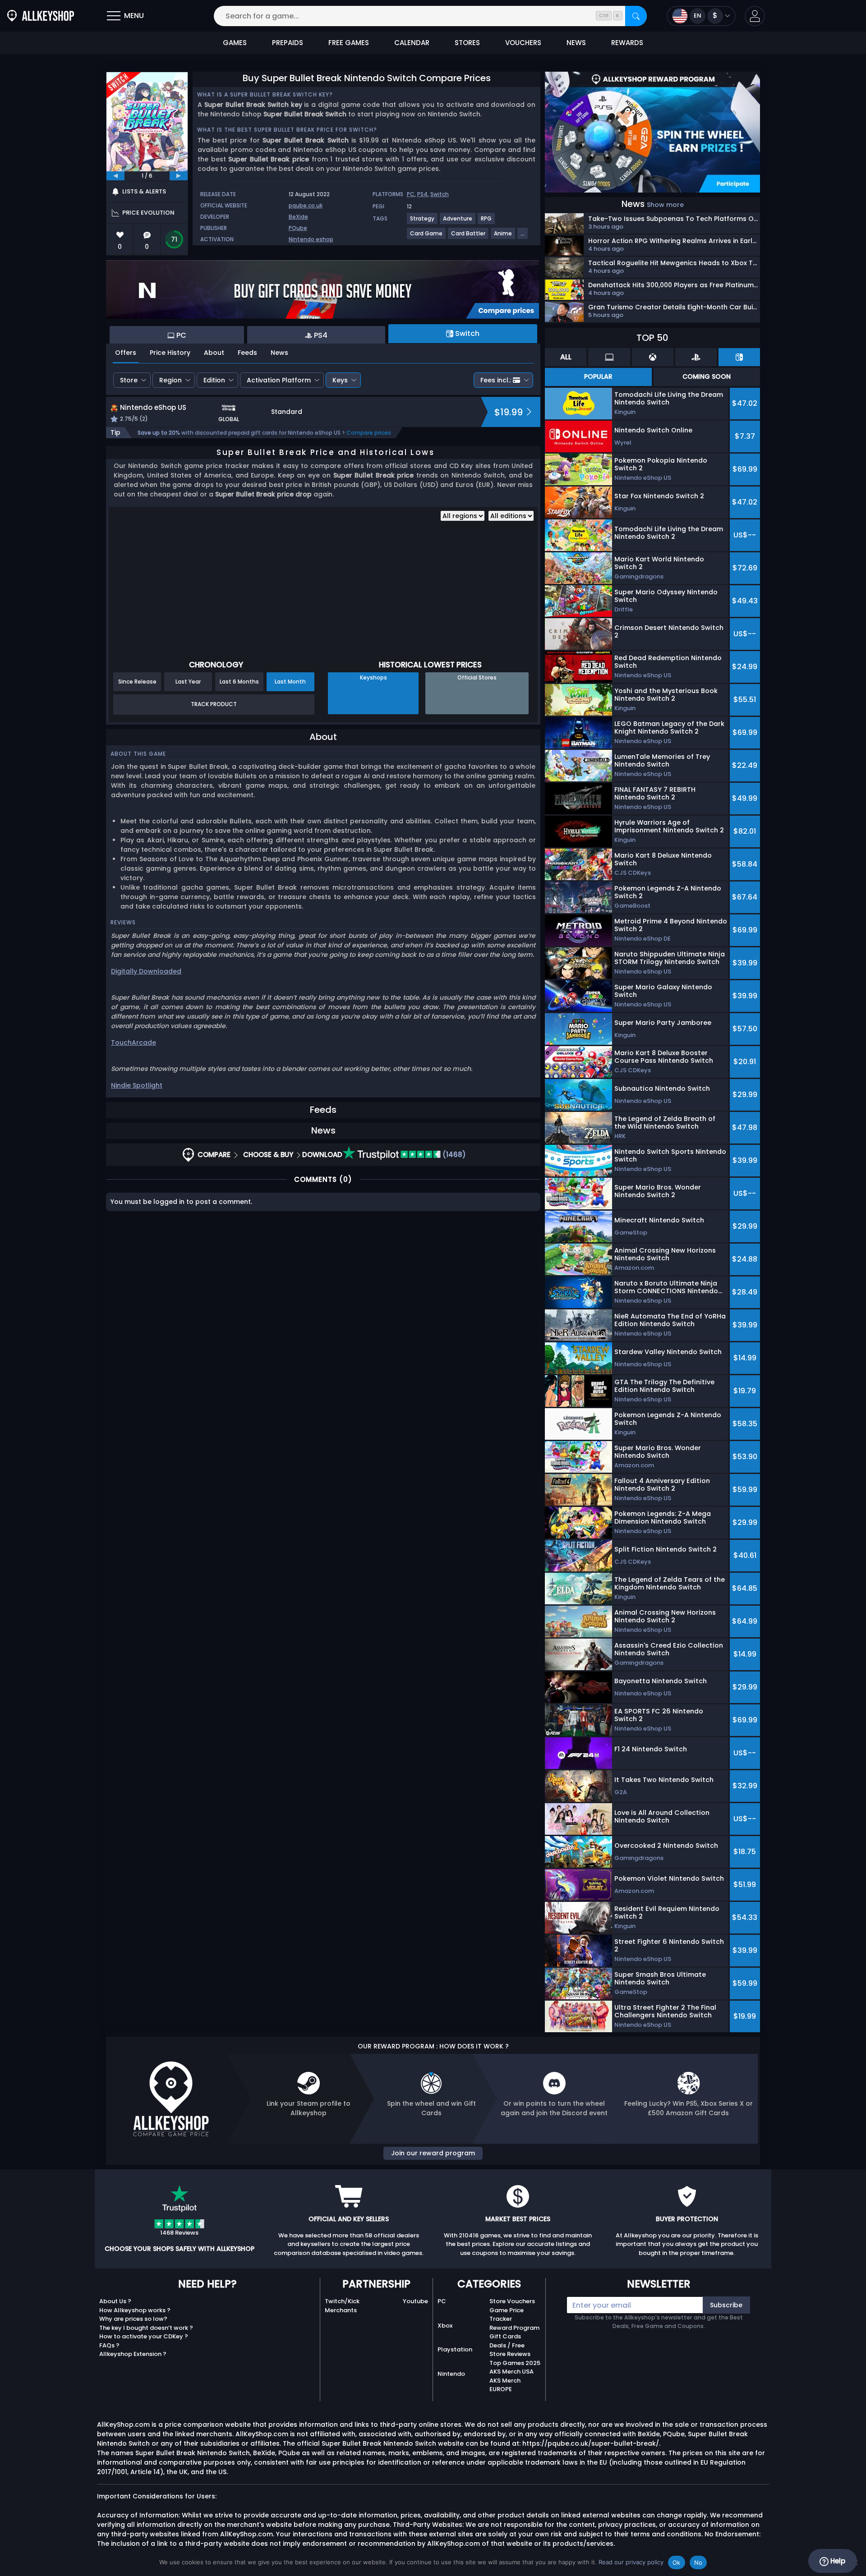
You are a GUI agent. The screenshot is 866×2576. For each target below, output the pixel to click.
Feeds (247, 353)
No (698, 2562)
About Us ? (115, 2301)
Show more (665, 205)
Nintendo (451, 2374)
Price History (170, 353)
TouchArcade (134, 1042)
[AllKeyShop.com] (41, 16)
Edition (214, 380)
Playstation (455, 2349)
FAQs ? (109, 2345)
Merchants (341, 2310)
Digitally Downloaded (146, 971)
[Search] (636, 16)
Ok (677, 2562)
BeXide (298, 217)
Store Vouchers (512, 2301)
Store (129, 380)
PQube (298, 228)
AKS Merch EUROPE (505, 2385)
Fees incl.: (496, 380)
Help (837, 2561)
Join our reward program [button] (433, 2153)
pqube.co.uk (306, 205)
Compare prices (369, 433)
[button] (755, 16)
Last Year (188, 682)
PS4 (422, 194)
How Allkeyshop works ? (135, 2310)
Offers (126, 353)
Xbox (445, 2326)
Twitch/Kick (342, 2301)
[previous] (115, 176)
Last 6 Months (239, 682)
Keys (340, 380)
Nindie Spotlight (137, 1085)
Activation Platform (279, 380)
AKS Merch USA (511, 2372)
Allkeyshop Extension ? (133, 2354)
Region (170, 380)
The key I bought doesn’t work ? (146, 2328)
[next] (179, 176)
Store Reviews (510, 2354)
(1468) (453, 1155)
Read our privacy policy (631, 2562)
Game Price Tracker (507, 2315)
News (279, 353)
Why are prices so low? (133, 2319)
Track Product (214, 704)
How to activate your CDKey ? (144, 2336)
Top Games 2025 (515, 2363)
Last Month (290, 682)
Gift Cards (505, 2336)
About (214, 353)
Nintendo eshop (311, 239)
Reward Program (514, 2328)
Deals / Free (507, 2345)
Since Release (137, 682)
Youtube (415, 2301)
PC (411, 194)
